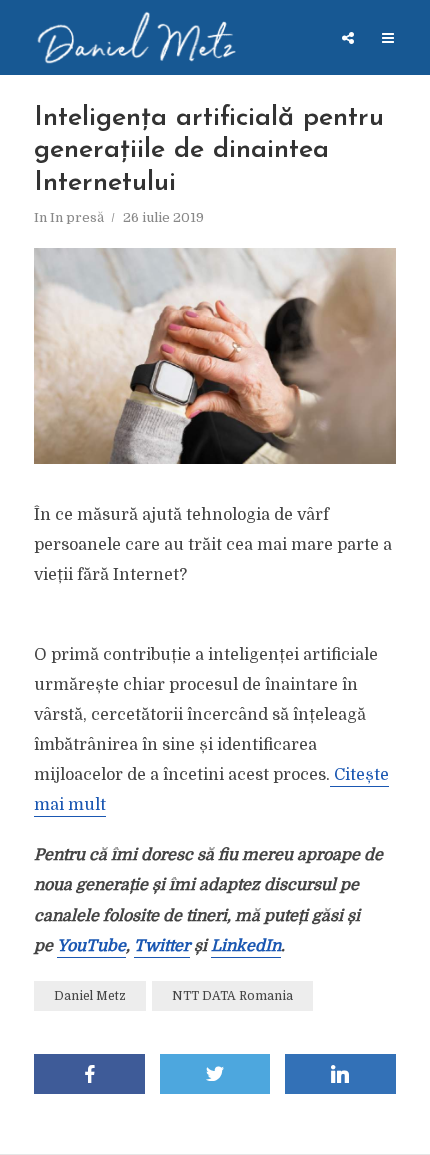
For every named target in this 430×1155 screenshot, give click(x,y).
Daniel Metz (90, 996)
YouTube (91, 946)
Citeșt (355, 775)
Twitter (162, 946)
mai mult (70, 805)
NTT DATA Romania (232, 996)
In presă (77, 217)
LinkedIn (246, 946)
